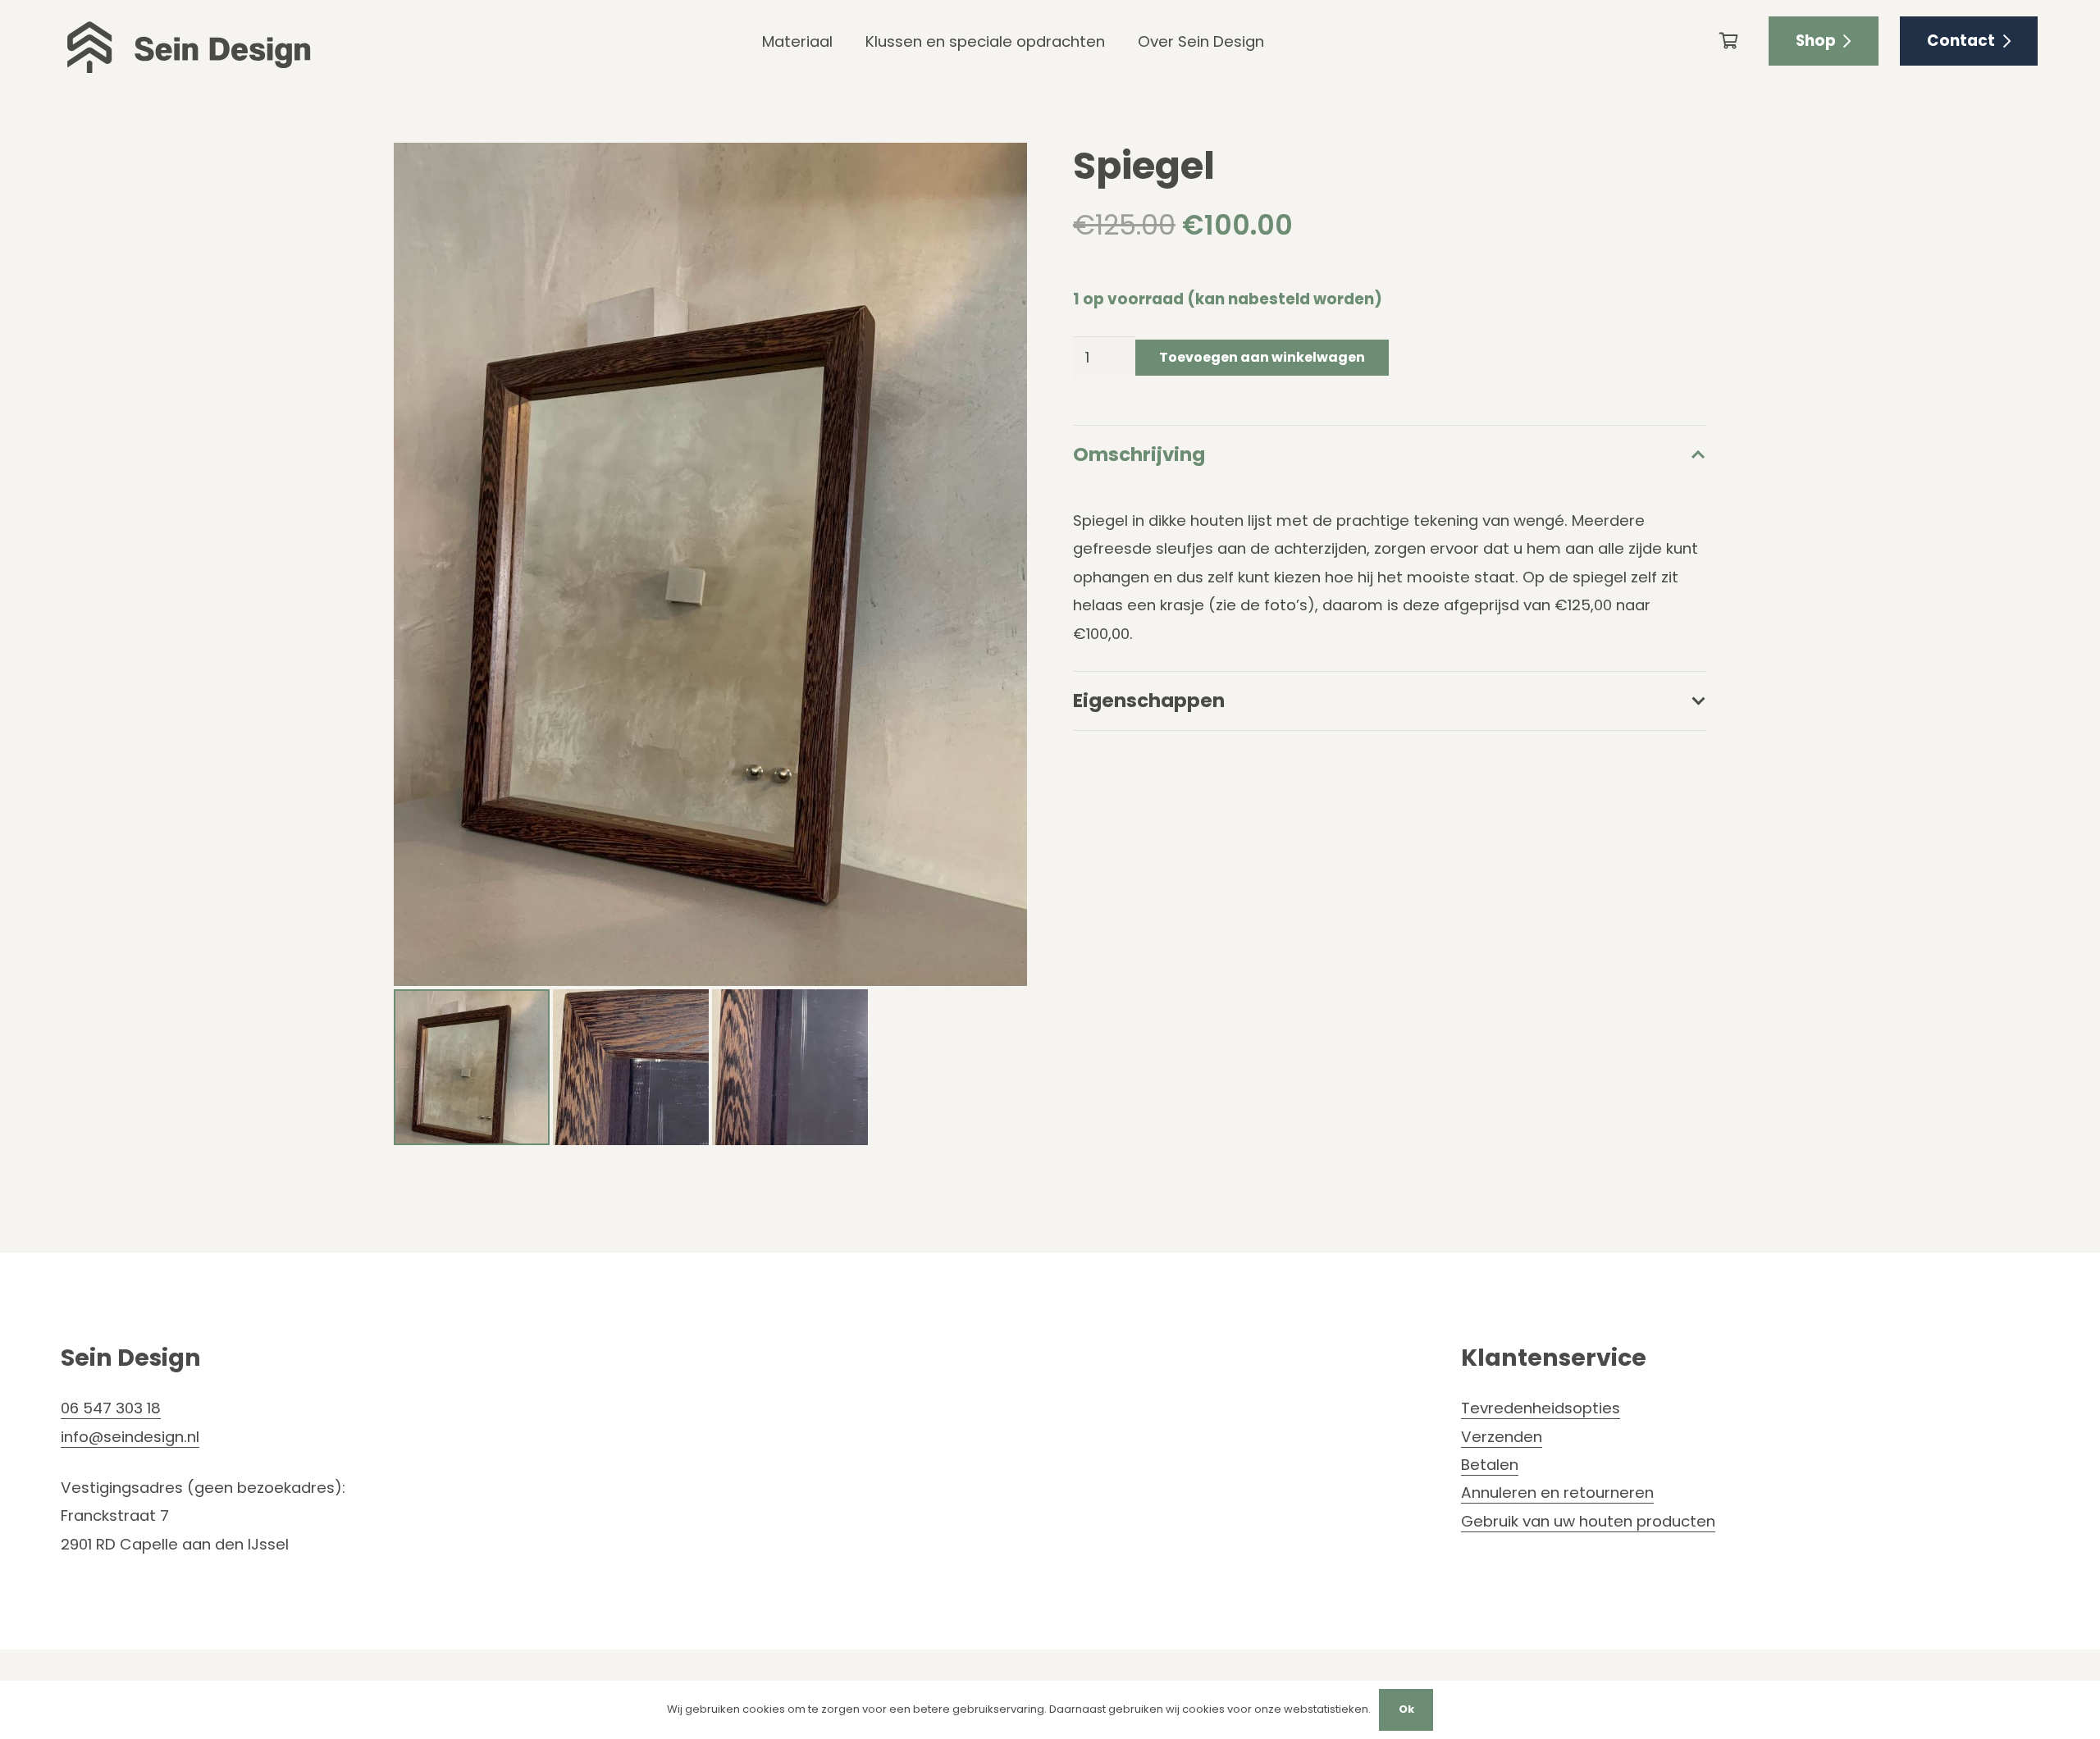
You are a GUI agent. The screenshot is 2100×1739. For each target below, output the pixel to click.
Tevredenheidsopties (1541, 1408)
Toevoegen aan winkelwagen (1262, 357)
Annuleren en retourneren (1557, 1493)
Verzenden (1502, 1437)
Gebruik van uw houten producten (1588, 1521)
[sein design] (189, 41)
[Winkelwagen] (1729, 41)
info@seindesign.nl (130, 1437)
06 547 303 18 (111, 1408)
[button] (997, 173)
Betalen (1490, 1465)
